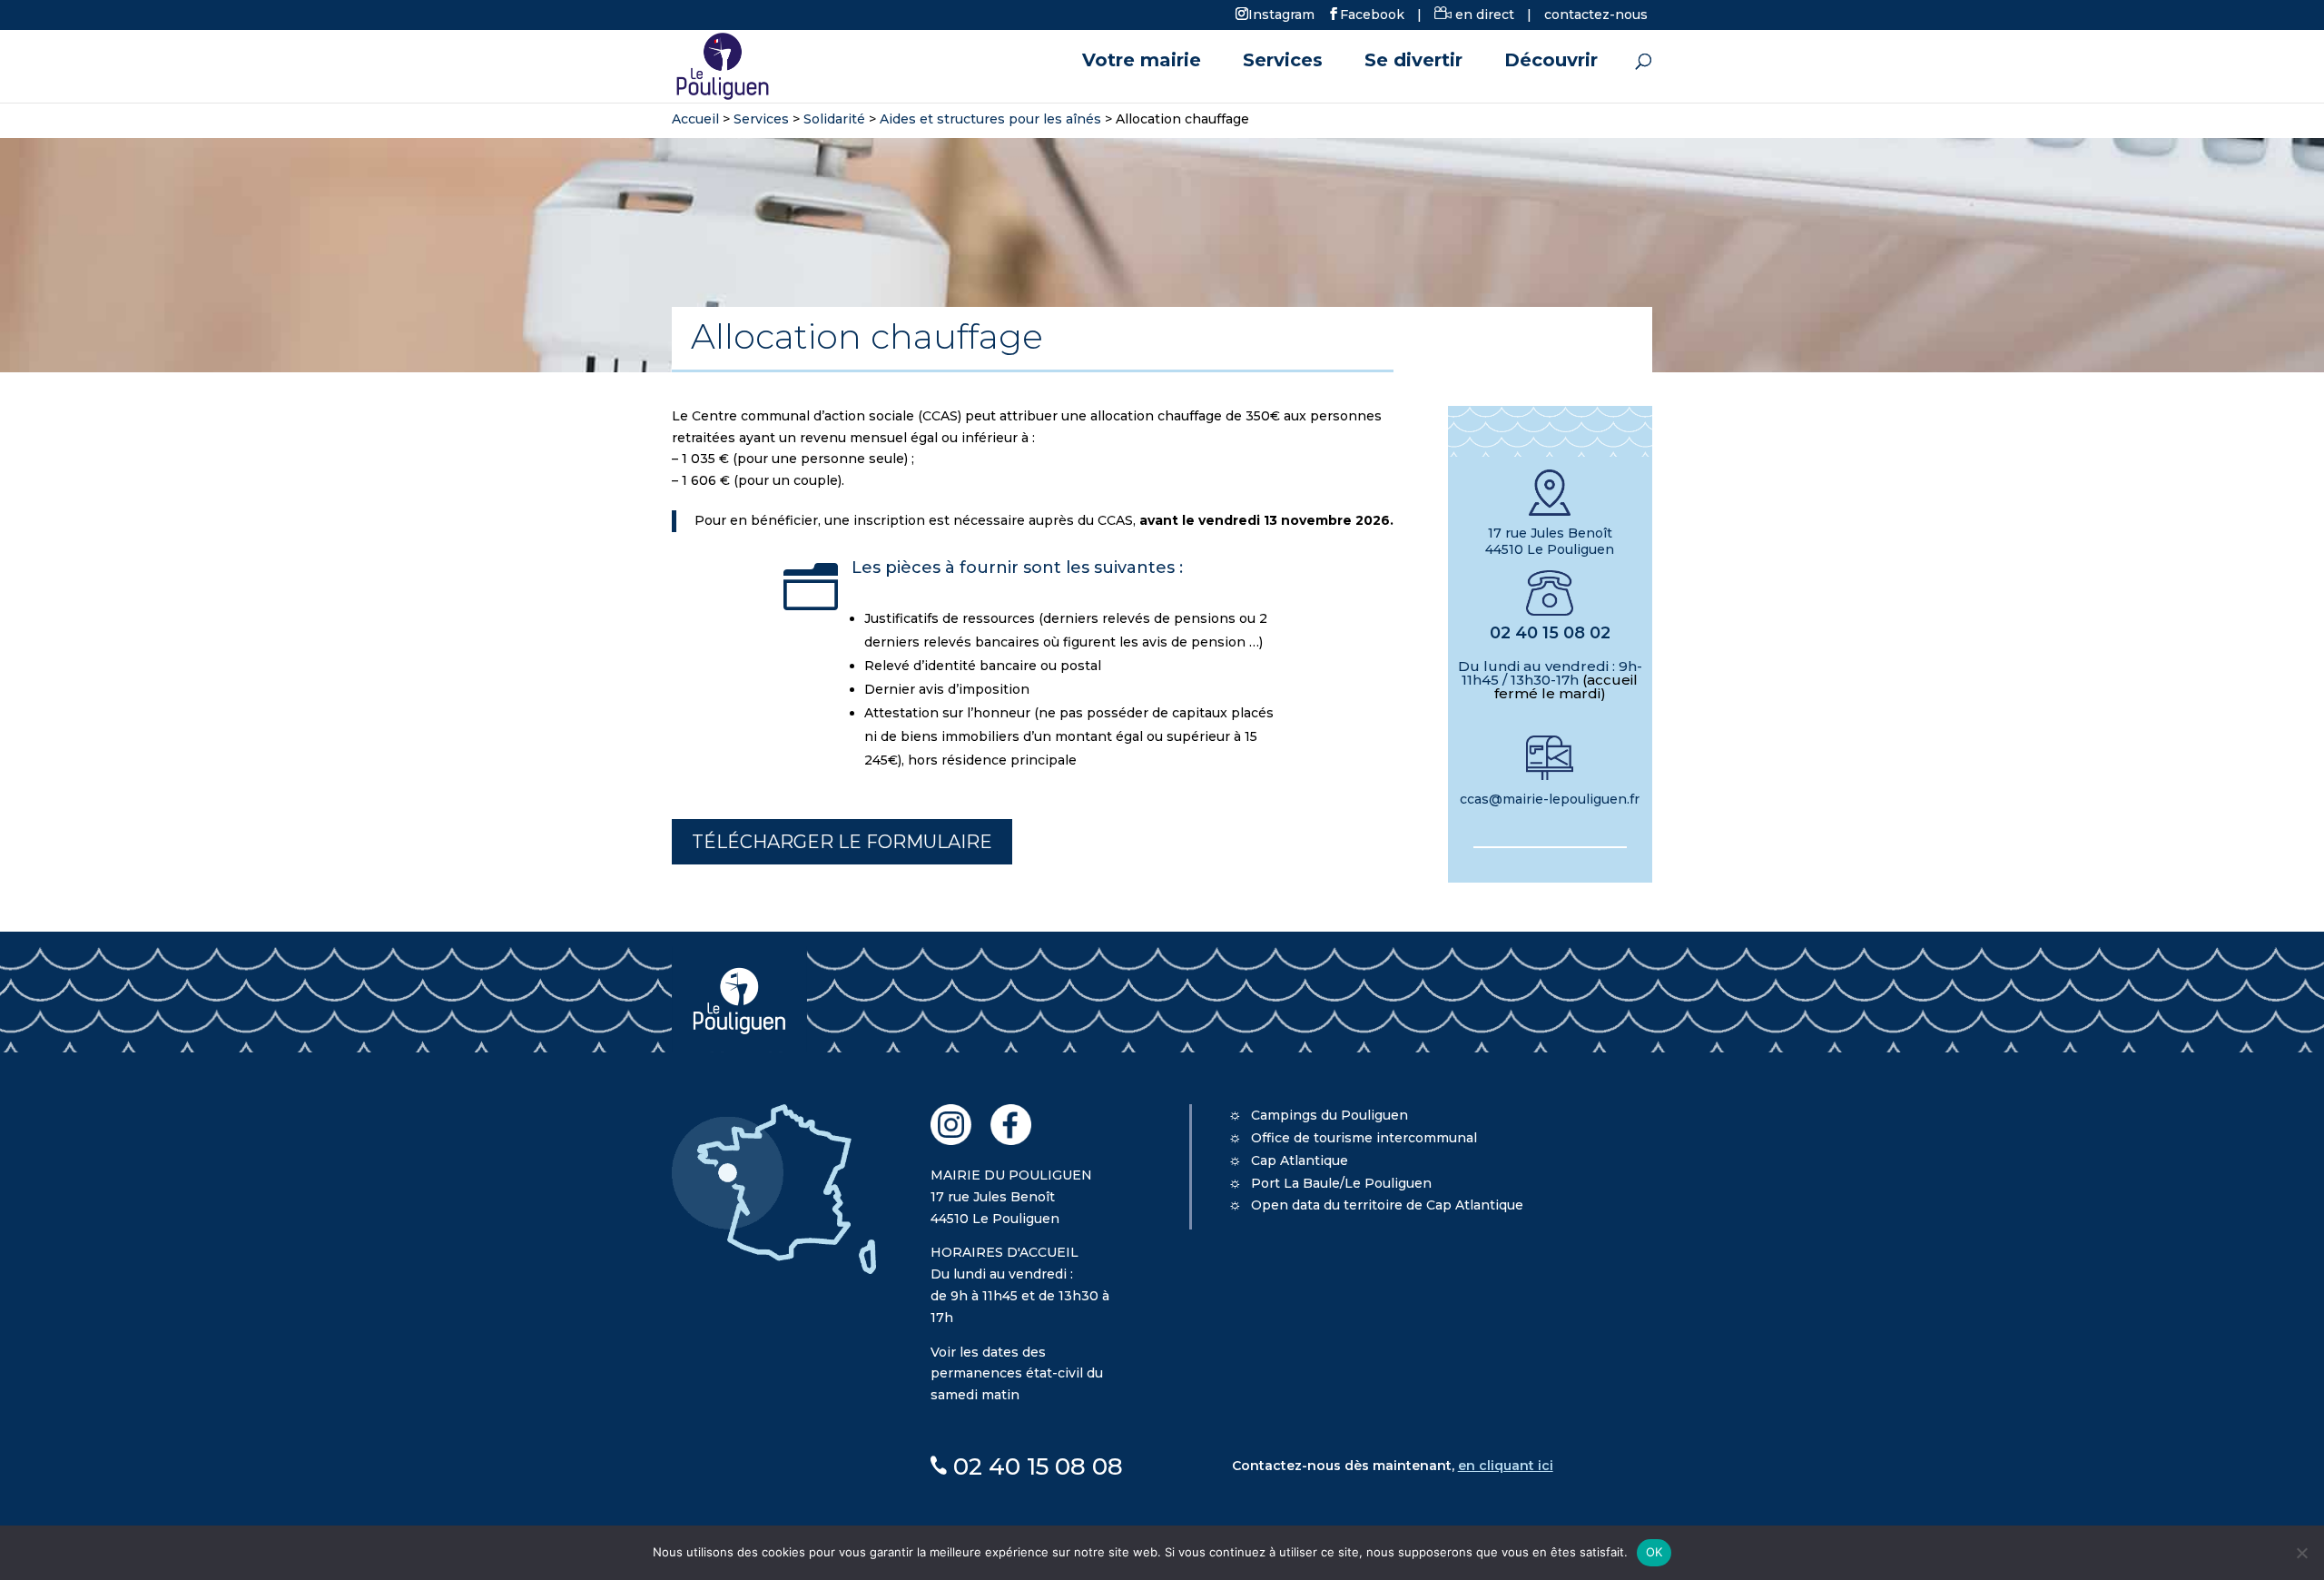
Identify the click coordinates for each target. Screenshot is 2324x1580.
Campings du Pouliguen (1329, 1115)
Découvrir (1551, 62)
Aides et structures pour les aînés (990, 119)
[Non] (2301, 1553)
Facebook (1372, 14)
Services (1283, 62)
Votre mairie (1142, 62)
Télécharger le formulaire (842, 842)
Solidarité (834, 119)
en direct (1483, 15)
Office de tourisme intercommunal (1364, 1138)
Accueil (695, 119)
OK (1654, 1552)
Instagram (1281, 14)
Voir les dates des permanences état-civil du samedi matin (1017, 1374)
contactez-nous (1596, 15)
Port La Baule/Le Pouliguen (1341, 1183)
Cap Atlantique (1300, 1160)
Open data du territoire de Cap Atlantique (1387, 1205)
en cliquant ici (1506, 1466)
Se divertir (1413, 62)
